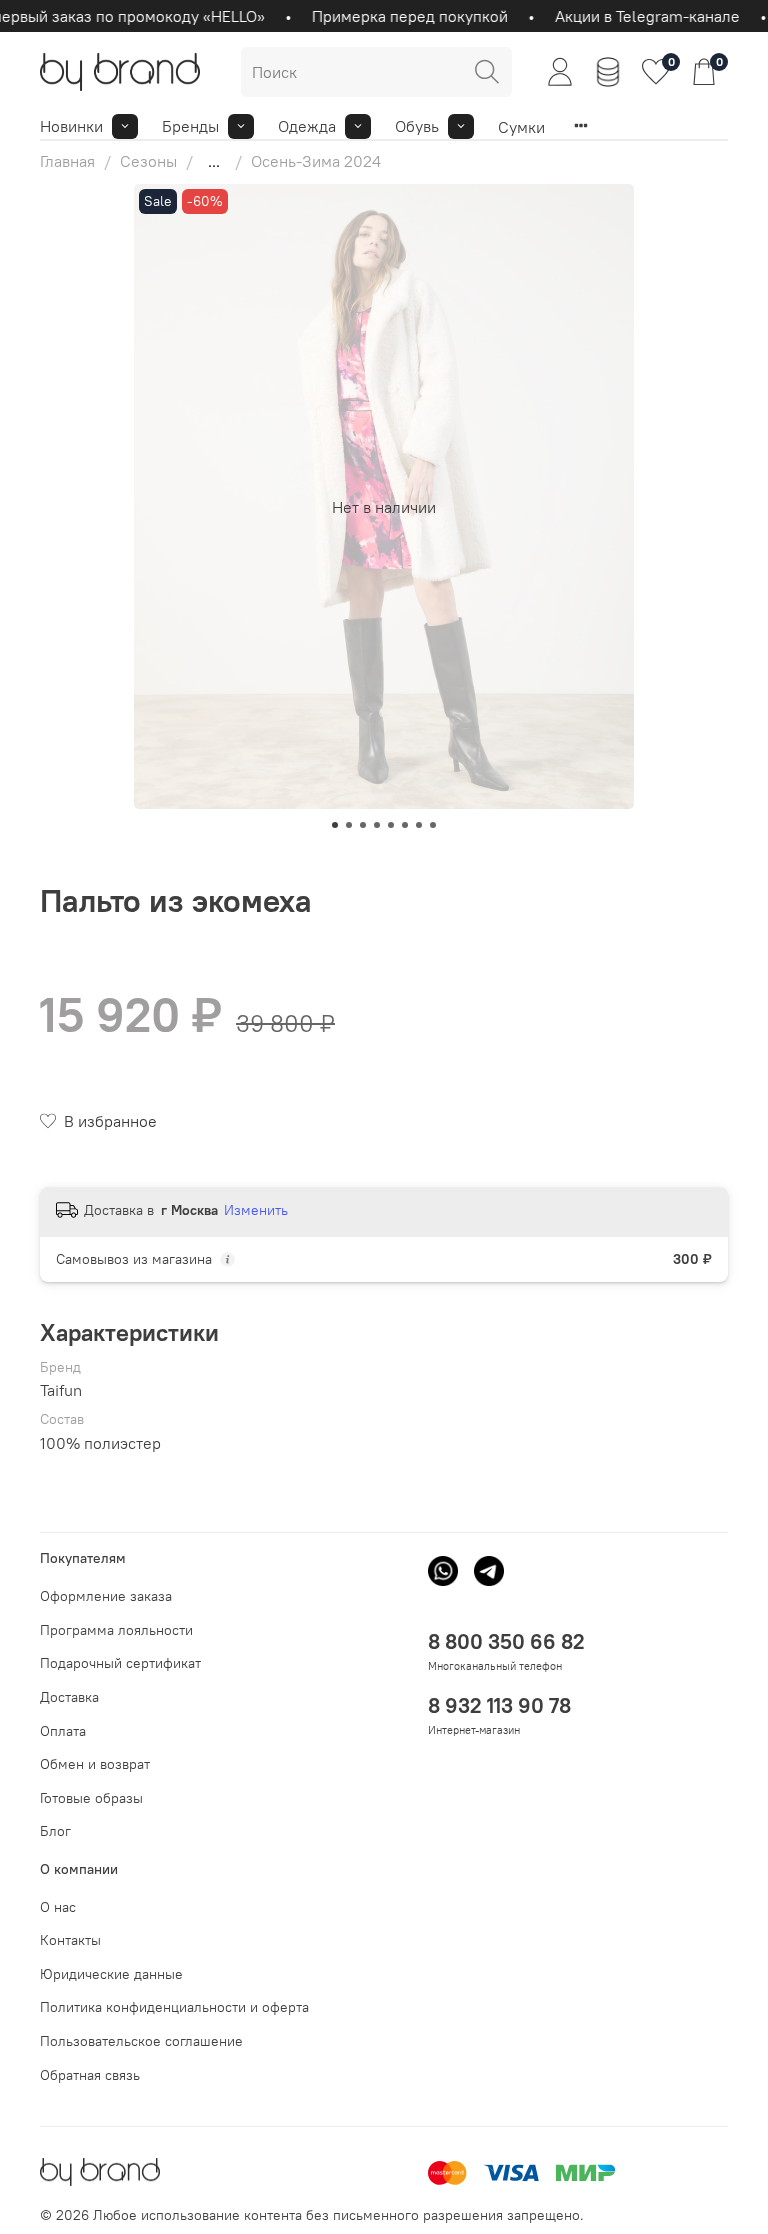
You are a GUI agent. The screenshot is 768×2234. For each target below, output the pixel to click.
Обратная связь (90, 2075)
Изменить (256, 1210)
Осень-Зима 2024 (316, 161)
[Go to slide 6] (405, 825)
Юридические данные (111, 1974)
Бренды (190, 126)
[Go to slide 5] (391, 825)
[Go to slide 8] (433, 825)
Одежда (307, 126)
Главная (67, 161)
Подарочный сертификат (120, 1663)
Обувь (417, 126)
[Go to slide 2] (349, 825)
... (214, 161)
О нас (58, 1907)
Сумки (521, 127)
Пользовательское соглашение (141, 2041)
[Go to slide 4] (377, 825)
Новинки (71, 126)
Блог (55, 1831)
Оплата (63, 1731)
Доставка (69, 1697)
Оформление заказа (106, 1596)
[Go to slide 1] (335, 825)
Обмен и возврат (95, 1764)
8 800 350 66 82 (506, 1641)
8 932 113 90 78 (499, 1705)
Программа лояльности (116, 1630)
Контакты (70, 1940)
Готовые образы (91, 1798)
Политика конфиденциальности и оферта (174, 2007)
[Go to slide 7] (419, 825)
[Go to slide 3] (363, 825)
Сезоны (148, 161)
